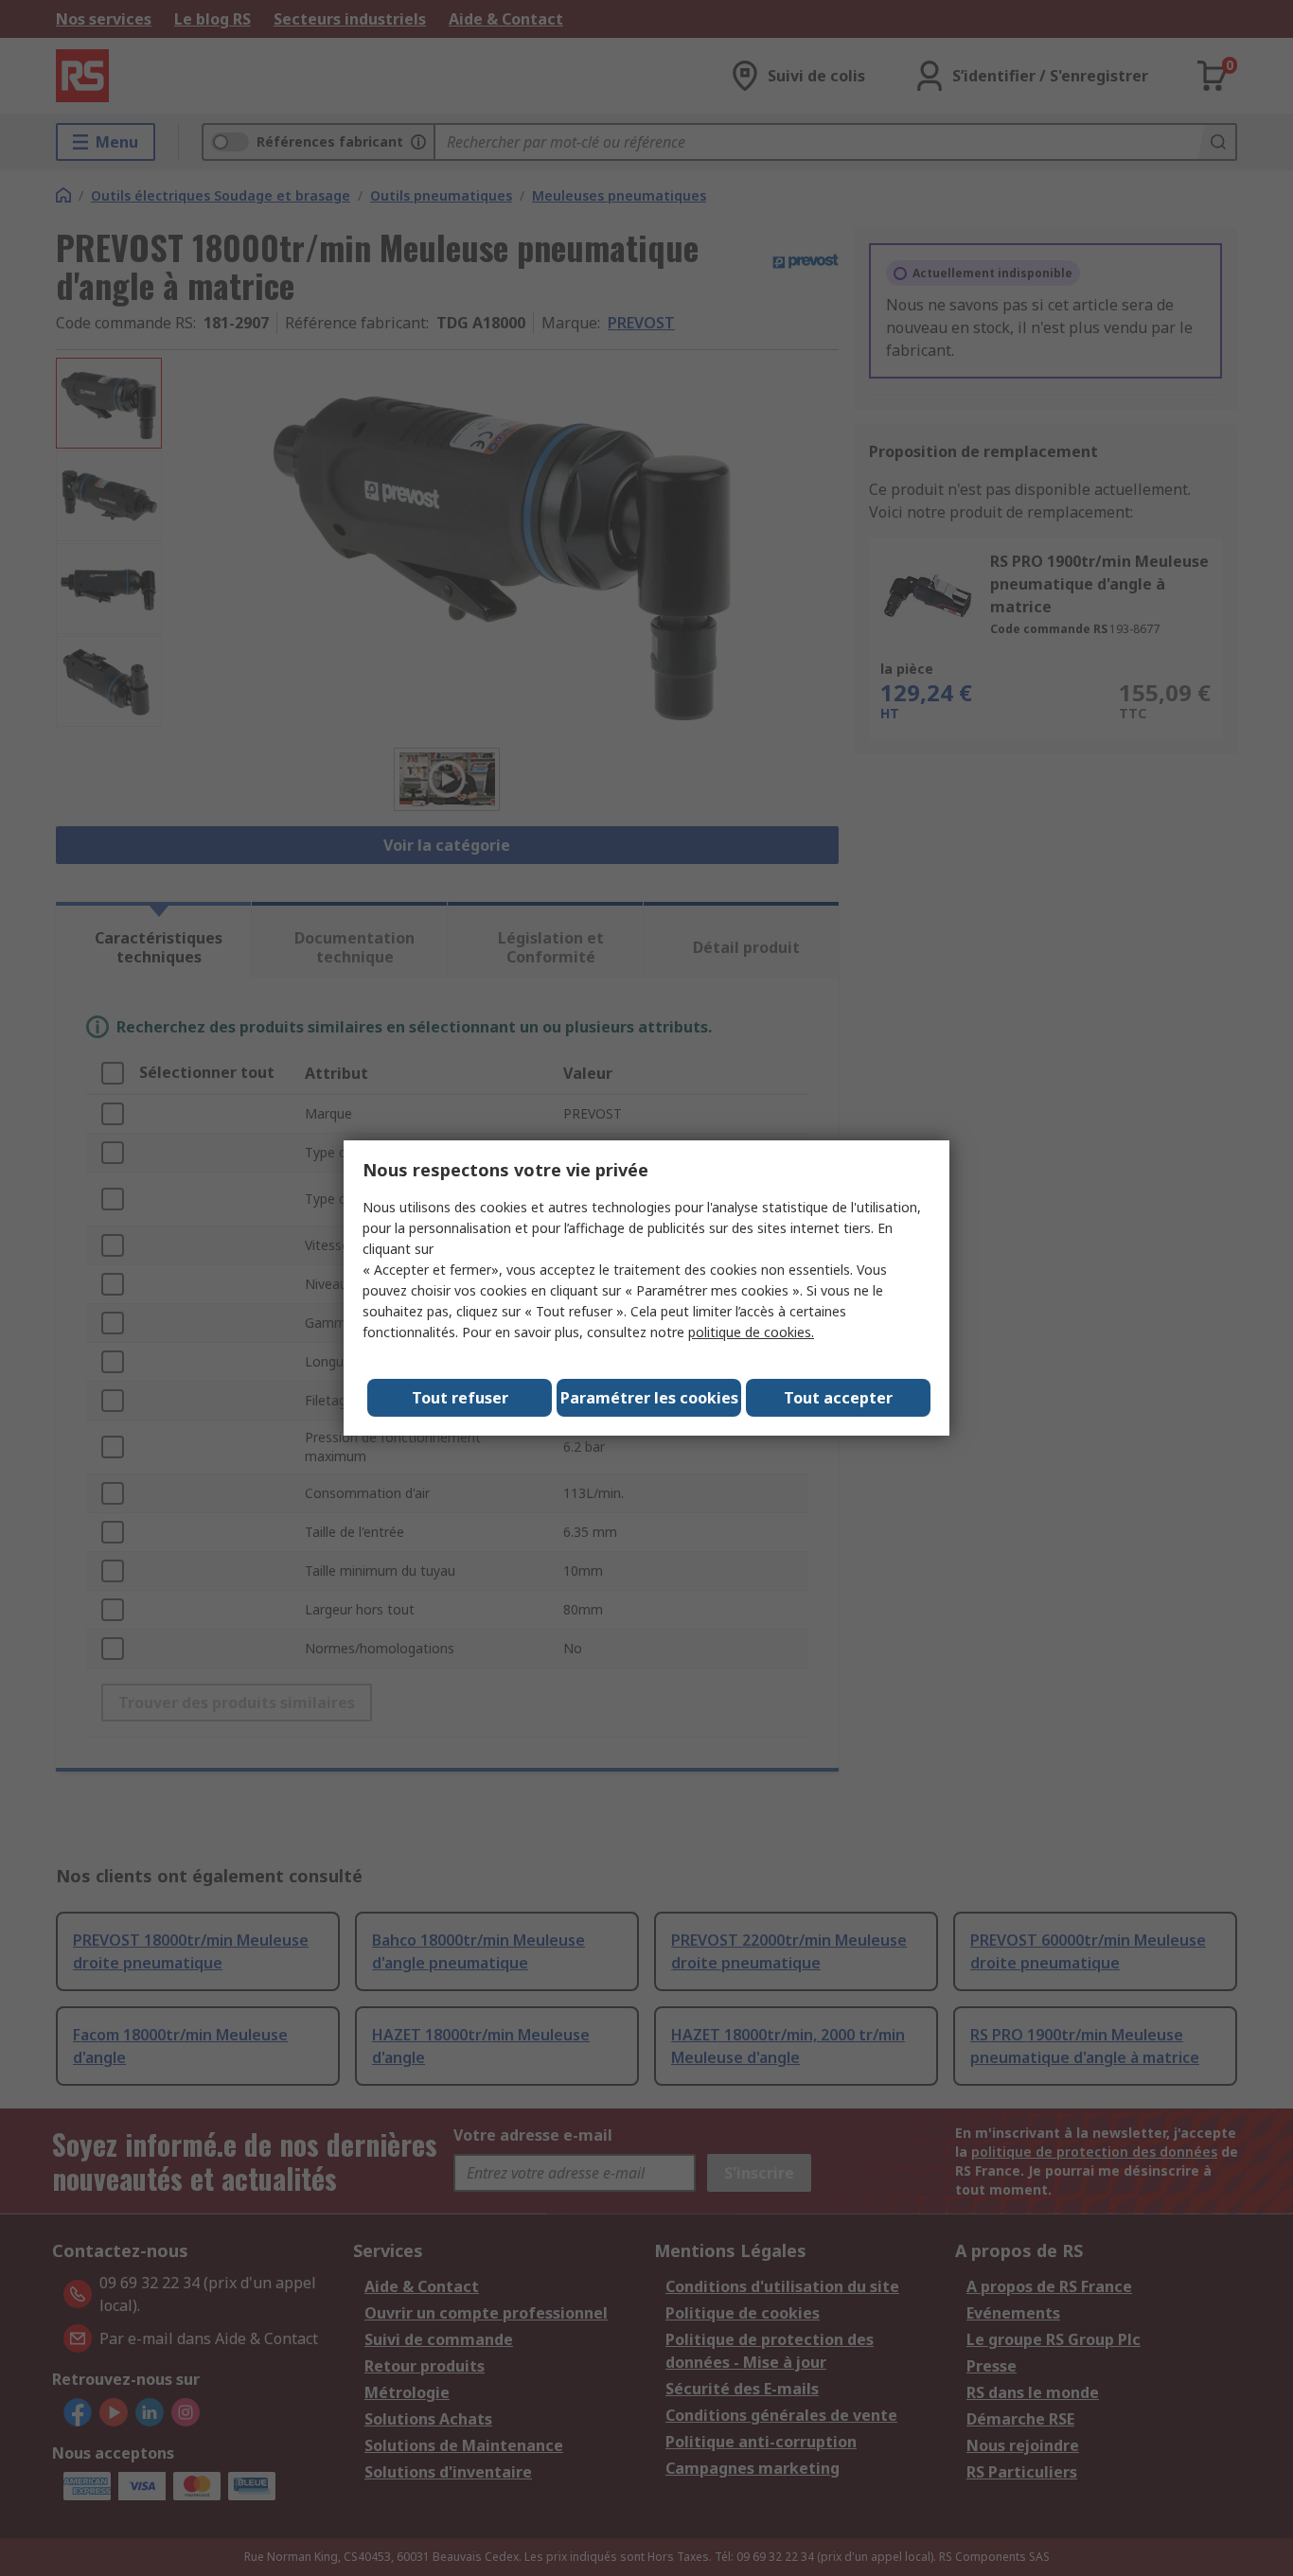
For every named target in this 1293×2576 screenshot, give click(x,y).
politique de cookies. (751, 1332)
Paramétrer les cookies (649, 1398)
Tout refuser (460, 1398)
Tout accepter (838, 1398)
